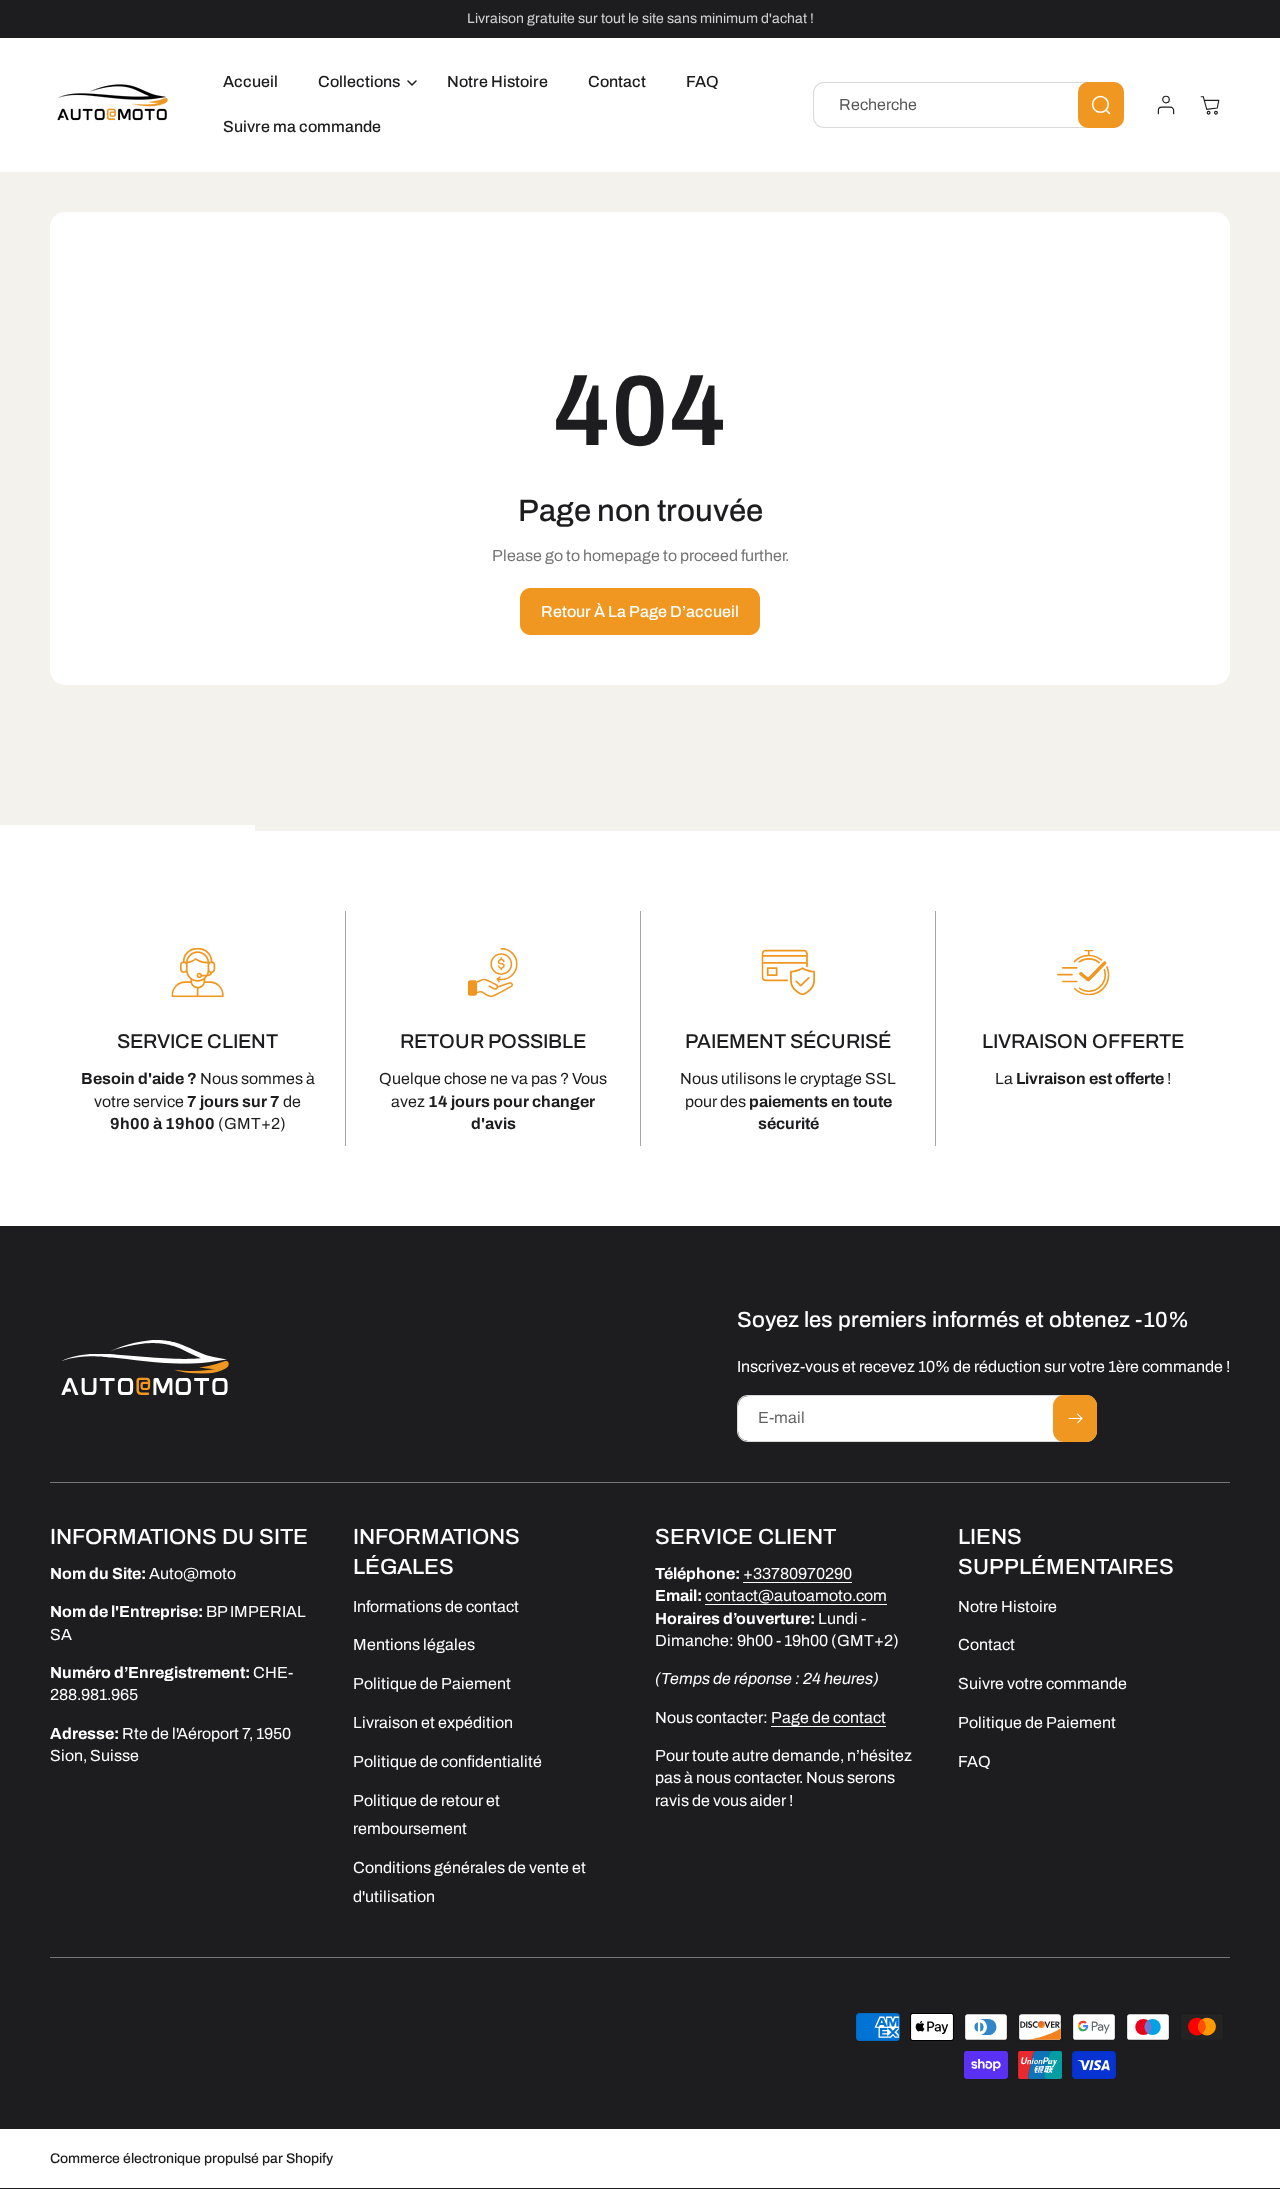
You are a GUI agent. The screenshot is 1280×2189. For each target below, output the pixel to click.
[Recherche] (1101, 105)
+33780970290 (797, 1573)
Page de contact (828, 1717)
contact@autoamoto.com (796, 1596)
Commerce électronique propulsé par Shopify (191, 2158)
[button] (362, 82)
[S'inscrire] (1075, 1418)
